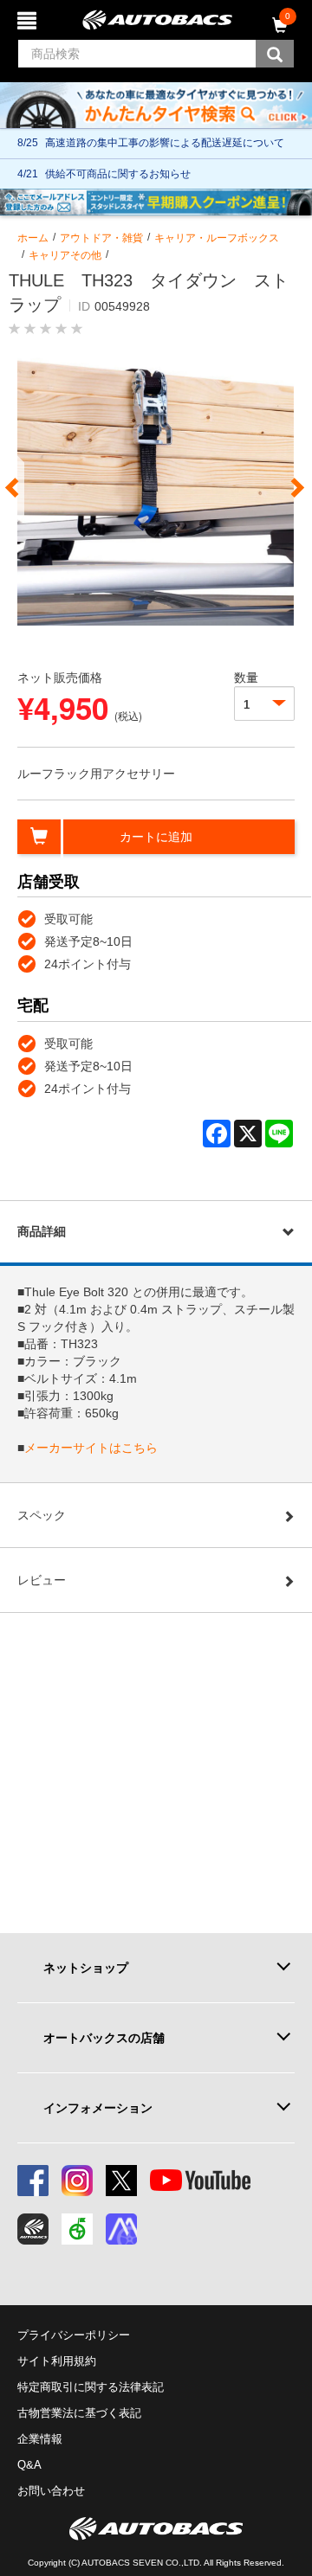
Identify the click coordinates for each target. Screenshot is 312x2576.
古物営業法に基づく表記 (79, 2413)
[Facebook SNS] (33, 2181)
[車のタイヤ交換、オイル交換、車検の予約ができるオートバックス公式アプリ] (33, 2229)
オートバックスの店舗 (104, 2038)
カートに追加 (156, 837)
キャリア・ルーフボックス (217, 238)
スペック (42, 1515)
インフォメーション (98, 2108)
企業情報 (40, 2439)
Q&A (29, 2465)
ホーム (33, 238)
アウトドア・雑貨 (101, 238)
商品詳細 (42, 1231)
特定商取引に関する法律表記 (91, 2387)
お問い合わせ (51, 2491)
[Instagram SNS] (77, 2181)
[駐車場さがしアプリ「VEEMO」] (77, 2229)
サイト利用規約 (57, 2361)
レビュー (42, 1580)
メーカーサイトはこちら (91, 1448)
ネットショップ (86, 1968)
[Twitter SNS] (121, 2181)
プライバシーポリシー (74, 2335)
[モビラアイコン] (121, 2229)
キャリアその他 (65, 255)
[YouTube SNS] (200, 2181)
